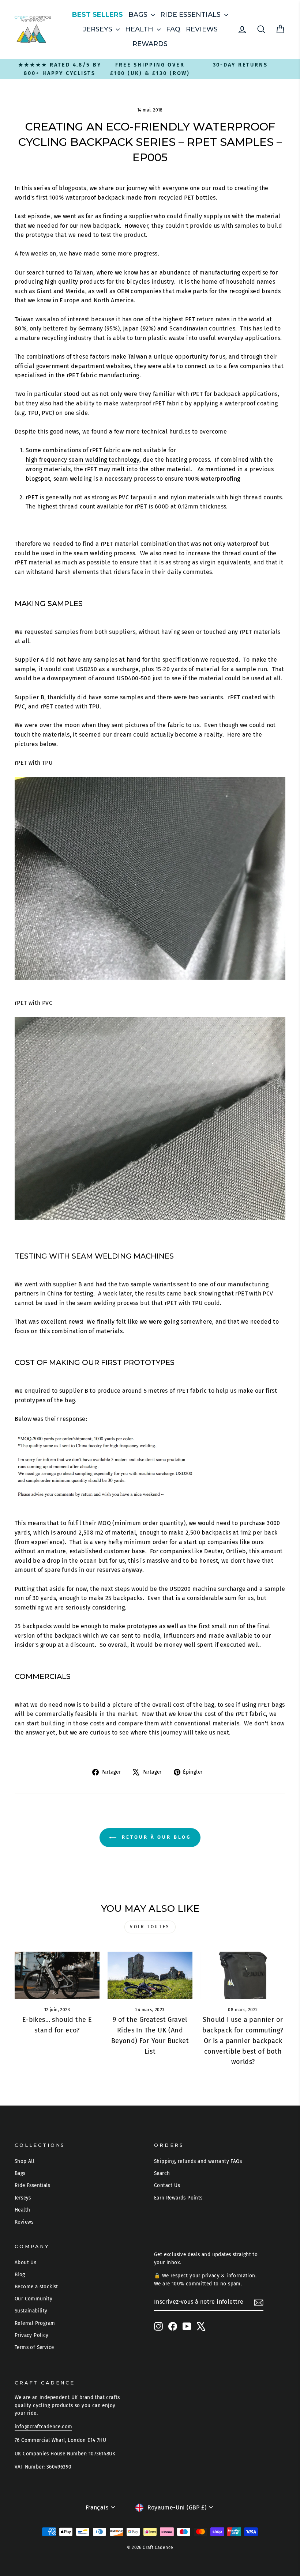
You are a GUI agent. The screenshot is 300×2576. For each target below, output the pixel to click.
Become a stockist (36, 2287)
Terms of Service (34, 2347)
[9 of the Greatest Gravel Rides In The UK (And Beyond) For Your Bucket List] (150, 1975)
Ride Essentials (191, 15)
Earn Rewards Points (178, 2198)
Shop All (25, 2161)
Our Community (33, 2299)
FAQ (173, 29)
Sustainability (31, 2311)
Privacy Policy (32, 2335)
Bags (139, 15)
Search (162, 2173)
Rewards (150, 44)
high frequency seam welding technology (82, 460)
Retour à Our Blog (155, 1837)
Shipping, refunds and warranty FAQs (198, 2161)
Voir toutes (150, 1927)
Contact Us (167, 2185)
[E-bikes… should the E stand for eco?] (57, 1975)
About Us (25, 2263)
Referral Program (35, 2323)
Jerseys (98, 29)
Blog (20, 2275)
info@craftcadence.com (43, 2427)
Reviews (202, 29)
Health (140, 29)
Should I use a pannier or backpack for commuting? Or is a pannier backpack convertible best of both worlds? (243, 2041)
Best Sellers (97, 15)
